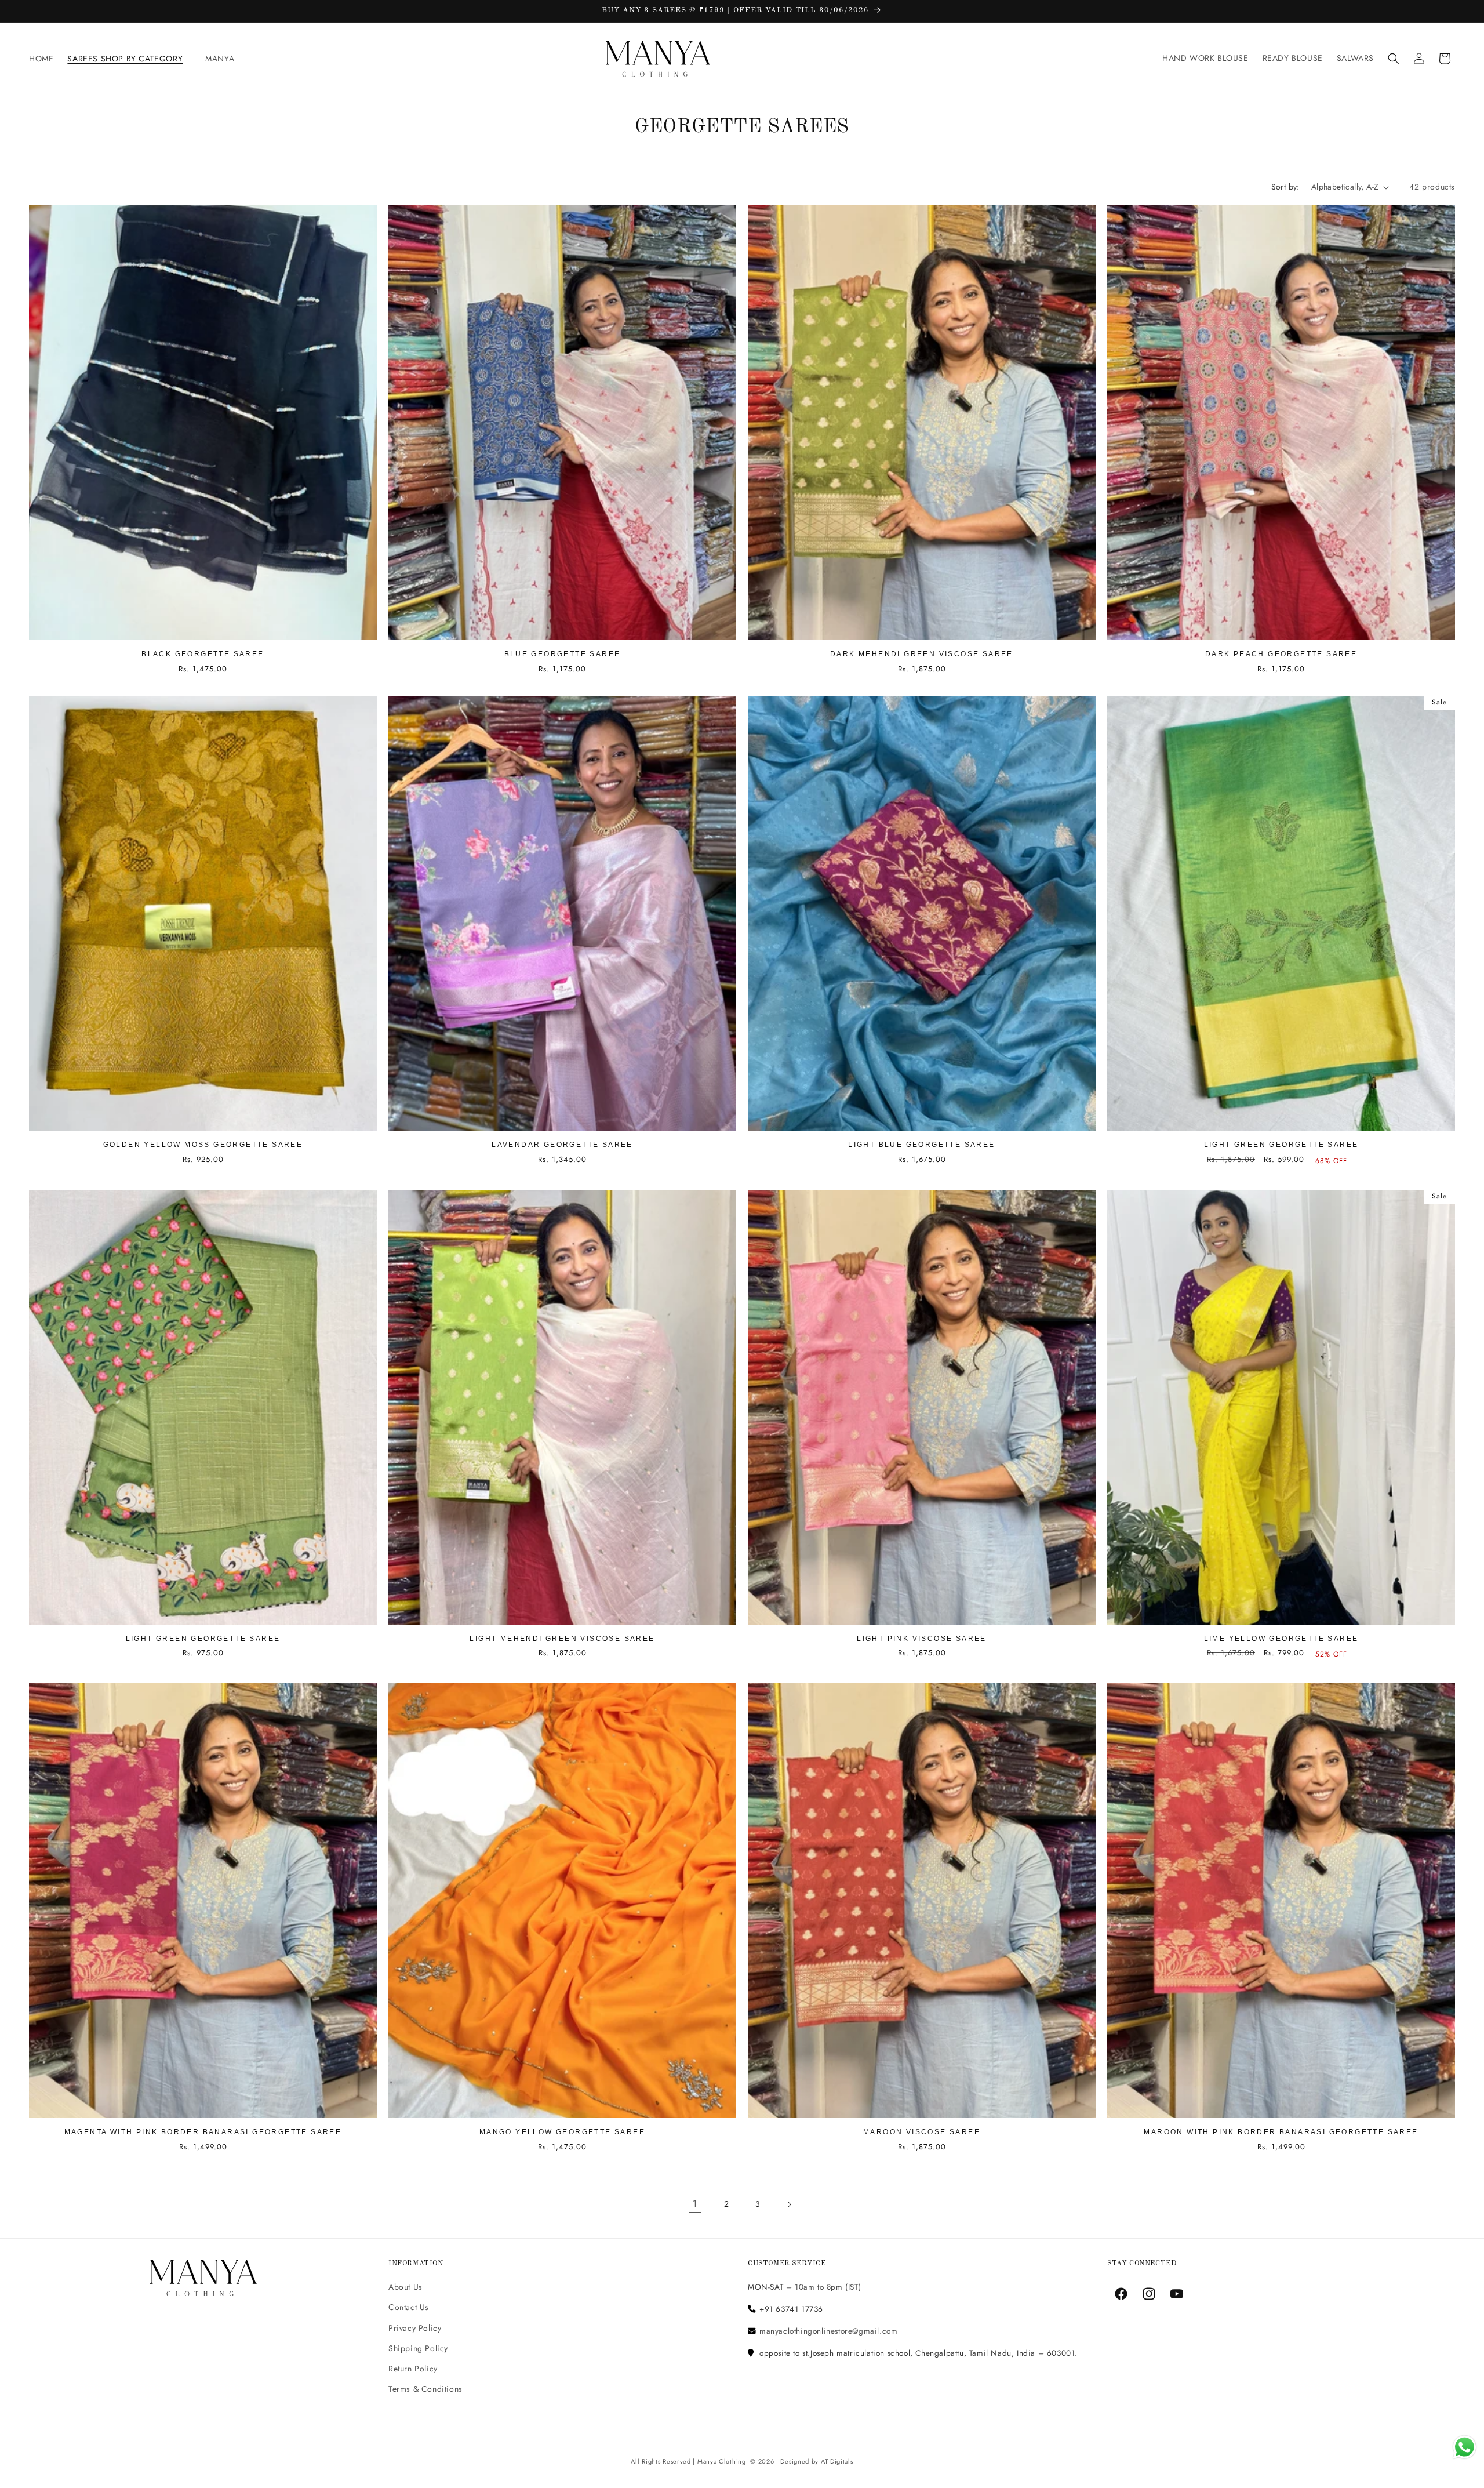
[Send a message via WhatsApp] (1465, 2447)
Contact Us (409, 2308)
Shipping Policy (418, 2348)
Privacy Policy (415, 2328)
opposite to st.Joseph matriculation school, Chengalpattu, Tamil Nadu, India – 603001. (919, 2353)
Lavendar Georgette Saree (562, 1145)
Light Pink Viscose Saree (922, 1639)
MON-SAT (765, 2287)
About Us (405, 2287)
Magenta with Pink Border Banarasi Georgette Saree (203, 2132)
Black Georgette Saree (203, 654)
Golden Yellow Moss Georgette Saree (203, 1145)
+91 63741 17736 (791, 2309)
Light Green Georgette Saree (1281, 1145)
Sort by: (1285, 187)
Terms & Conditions (425, 2389)
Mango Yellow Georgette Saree (562, 2132)
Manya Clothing (722, 2461)
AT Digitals (837, 2461)
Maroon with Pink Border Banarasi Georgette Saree (1281, 2132)
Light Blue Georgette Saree (921, 1145)
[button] (129, 59)
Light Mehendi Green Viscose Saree (562, 1639)
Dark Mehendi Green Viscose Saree (922, 654)
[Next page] (789, 2204)
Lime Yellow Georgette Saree (1281, 1639)
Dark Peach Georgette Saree (1281, 654)
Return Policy (413, 2369)
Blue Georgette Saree (563, 654)
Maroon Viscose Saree (922, 2132)
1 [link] (695, 2204)
